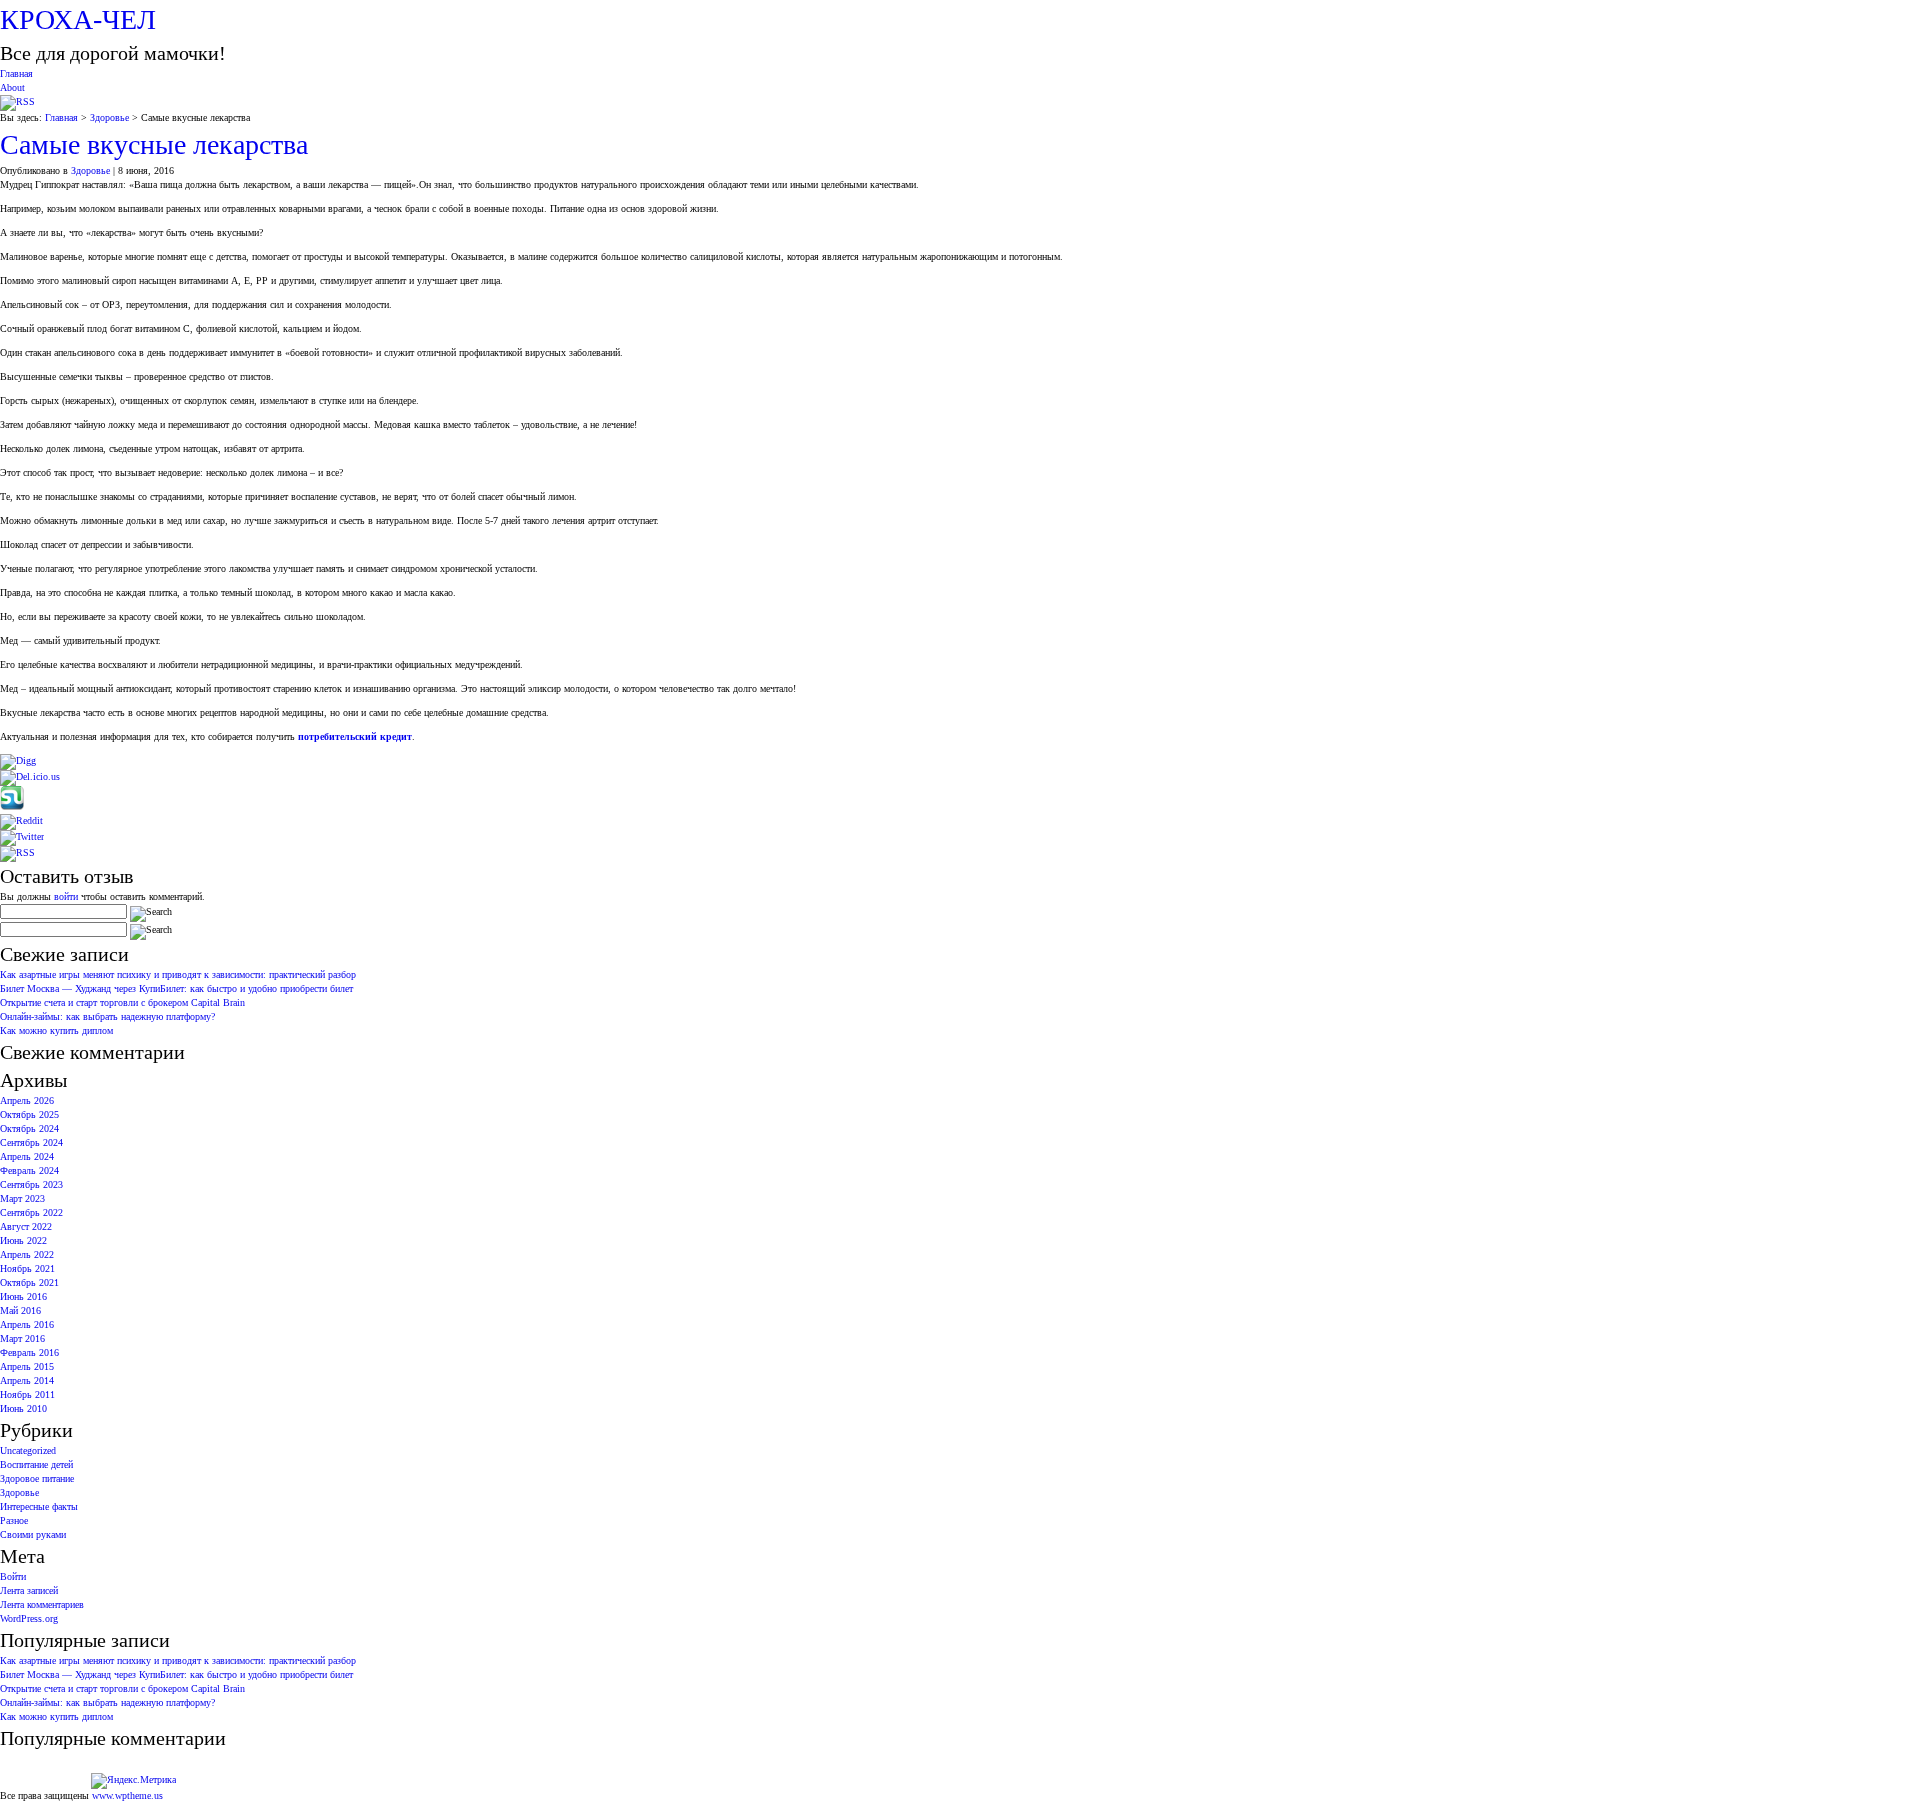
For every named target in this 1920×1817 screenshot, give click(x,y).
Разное (14, 1520)
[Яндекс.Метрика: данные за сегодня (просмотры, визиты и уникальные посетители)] (133, 1781)
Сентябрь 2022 (31, 1212)
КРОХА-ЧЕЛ (78, 19)
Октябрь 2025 (29, 1114)
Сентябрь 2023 (31, 1184)
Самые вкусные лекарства (154, 144)
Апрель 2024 (27, 1156)
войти (66, 896)
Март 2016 (22, 1338)
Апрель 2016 (27, 1324)
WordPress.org (29, 1618)
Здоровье (109, 117)
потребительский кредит (355, 736)
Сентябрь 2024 (31, 1142)
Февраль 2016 (29, 1352)
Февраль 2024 (29, 1170)
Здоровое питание (37, 1478)
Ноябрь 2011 (27, 1394)
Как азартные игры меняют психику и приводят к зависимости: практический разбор (178, 974)
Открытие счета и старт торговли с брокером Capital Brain (122, 1002)
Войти (13, 1576)
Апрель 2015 (27, 1366)
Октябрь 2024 (29, 1128)
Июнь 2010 (23, 1408)
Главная (16, 73)
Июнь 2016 (23, 1296)
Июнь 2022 (23, 1240)
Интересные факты (39, 1506)
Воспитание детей (36, 1464)
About (12, 87)
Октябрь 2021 (29, 1282)
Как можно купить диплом (56, 1030)
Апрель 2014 (27, 1380)
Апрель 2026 (27, 1100)
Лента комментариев (42, 1604)
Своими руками (33, 1534)
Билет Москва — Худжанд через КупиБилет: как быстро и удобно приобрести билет (176, 988)
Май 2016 (20, 1310)
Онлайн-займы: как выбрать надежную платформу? (107, 1016)
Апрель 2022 (27, 1254)
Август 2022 (26, 1226)
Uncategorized (28, 1450)
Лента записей (29, 1590)
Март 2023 (22, 1198)
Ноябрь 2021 (27, 1268)
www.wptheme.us (127, 1795)
